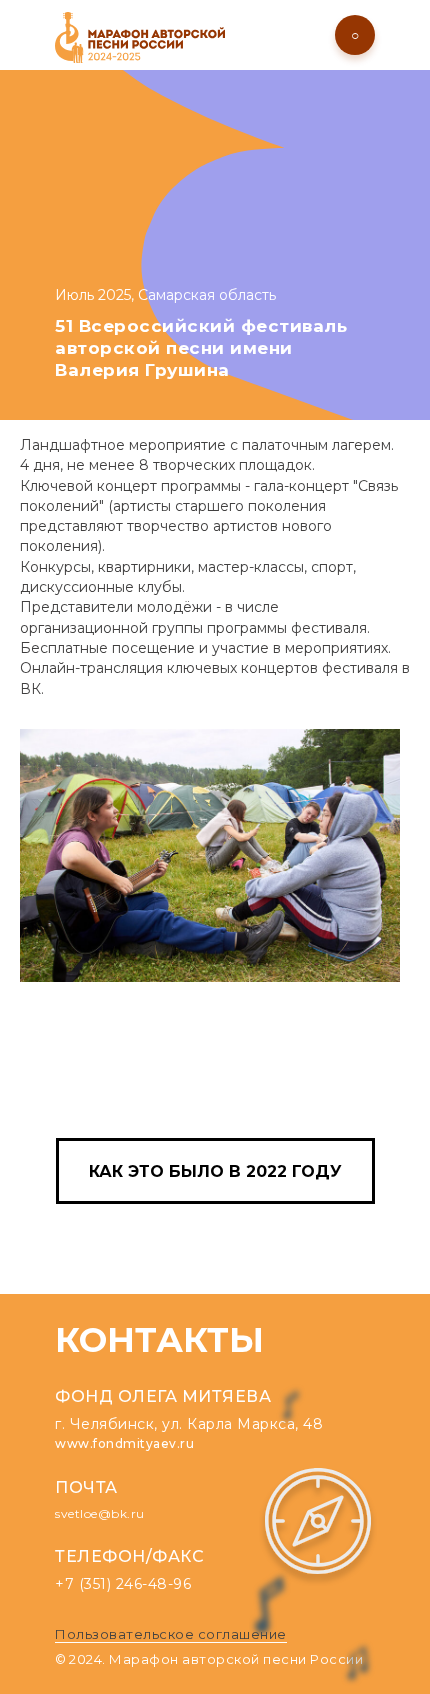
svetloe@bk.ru (100, 1513)
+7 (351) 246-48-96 (123, 1584)
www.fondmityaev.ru (124, 1443)
